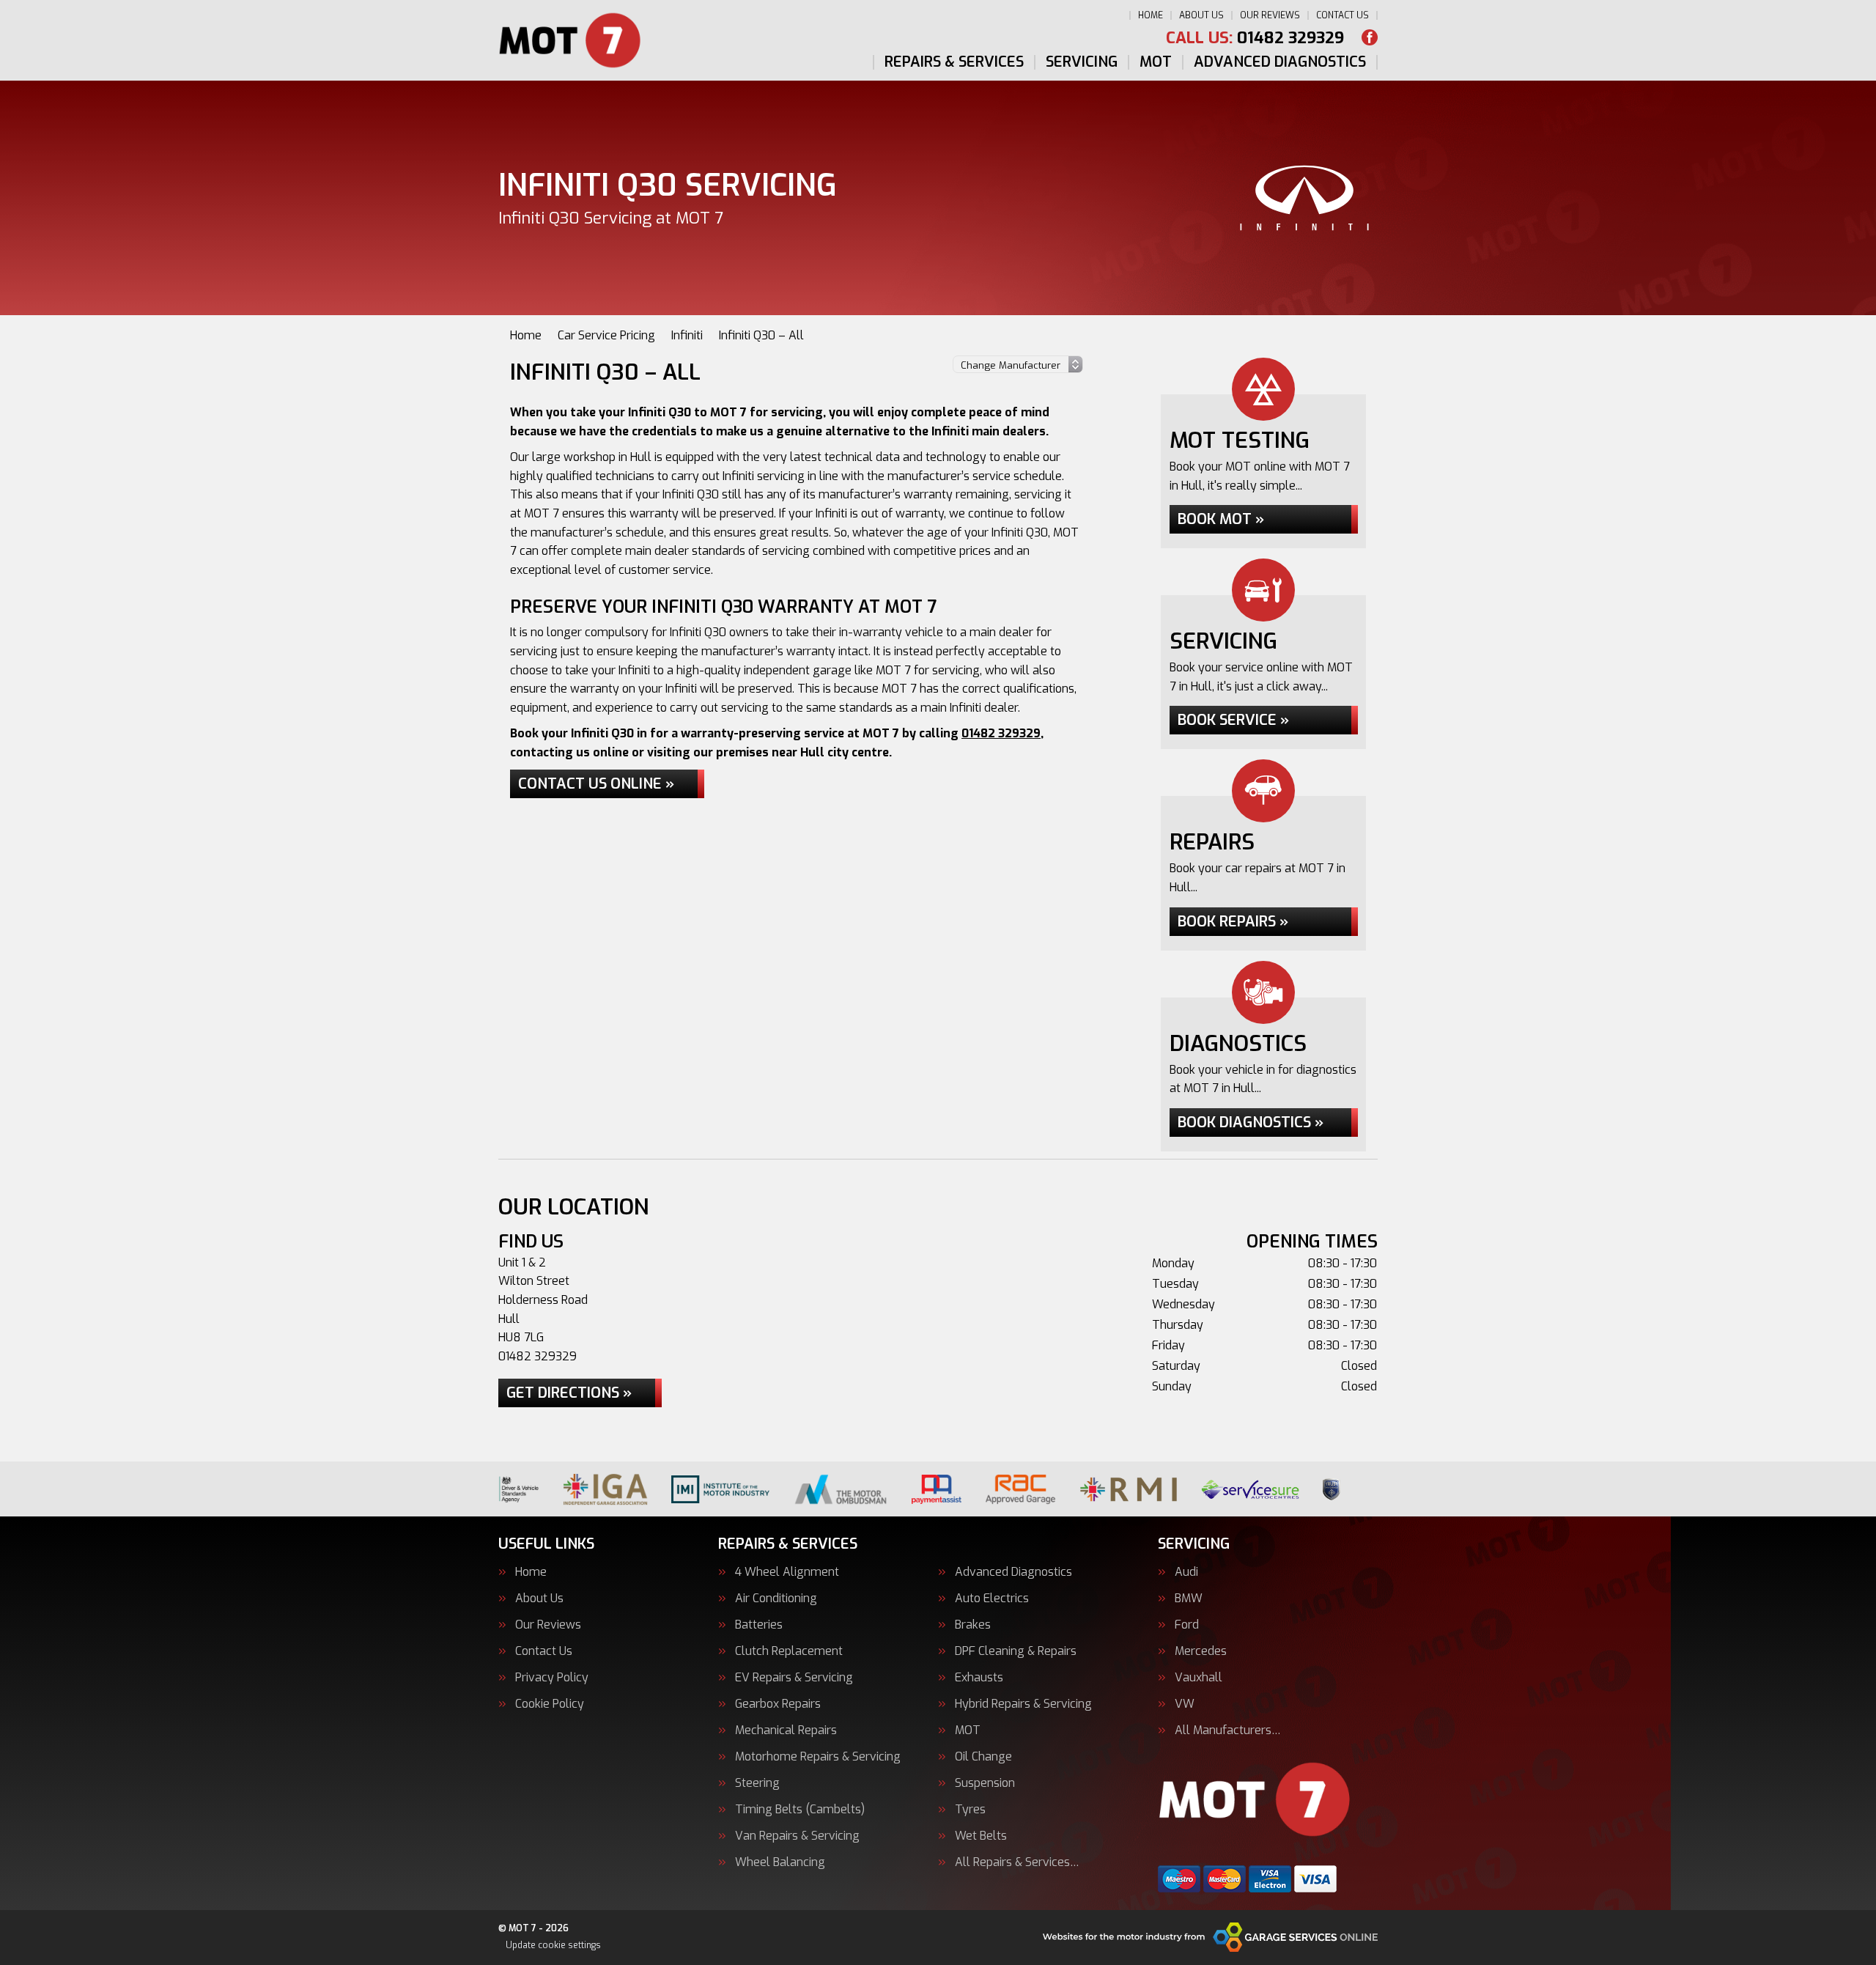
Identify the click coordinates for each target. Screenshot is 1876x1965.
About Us (1201, 15)
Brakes (973, 1625)
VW (1185, 1704)
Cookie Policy (550, 1704)
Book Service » (1233, 720)
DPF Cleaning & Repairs (1016, 1651)
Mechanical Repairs (786, 1730)
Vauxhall (1199, 1678)
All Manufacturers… (1228, 1730)
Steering (757, 1783)
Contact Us (1343, 15)
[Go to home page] (580, 40)
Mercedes (1201, 1651)
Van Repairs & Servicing (797, 1836)
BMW (1189, 1599)
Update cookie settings (553, 1945)
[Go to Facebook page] (1370, 37)
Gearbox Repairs (778, 1704)
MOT (1156, 62)
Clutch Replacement (789, 1651)
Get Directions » (569, 1393)
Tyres (970, 1810)
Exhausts (979, 1678)
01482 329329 (1255, 38)
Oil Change (983, 1757)
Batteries (759, 1625)
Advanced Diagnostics (1280, 62)
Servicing (1082, 62)
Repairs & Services (954, 62)
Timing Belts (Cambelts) (800, 1810)
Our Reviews (1270, 15)
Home (1151, 15)
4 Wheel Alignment (787, 1572)
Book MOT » (1221, 519)
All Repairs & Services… (1017, 1862)
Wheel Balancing (780, 1862)
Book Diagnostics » (1251, 1122)
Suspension (985, 1783)
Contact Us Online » (596, 784)
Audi (1186, 1572)
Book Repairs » (1233, 922)
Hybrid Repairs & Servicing (1023, 1704)
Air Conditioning (776, 1599)
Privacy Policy (552, 1678)
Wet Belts (981, 1836)
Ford (1187, 1625)
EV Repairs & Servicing (794, 1678)
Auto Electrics (992, 1599)
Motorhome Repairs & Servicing (818, 1757)
